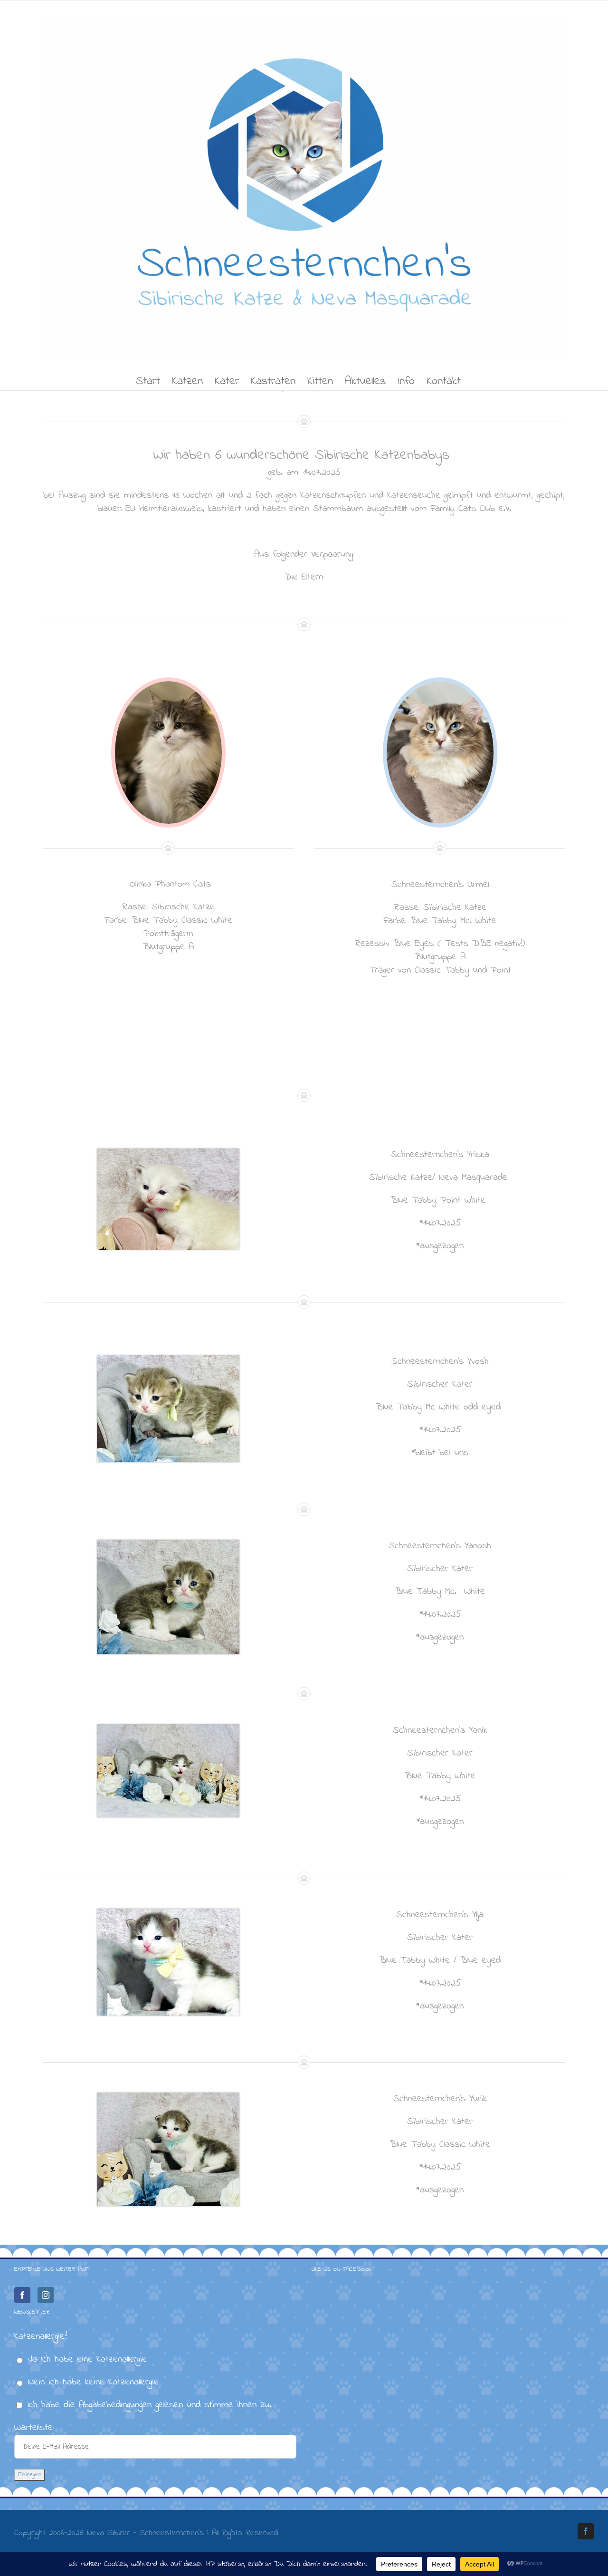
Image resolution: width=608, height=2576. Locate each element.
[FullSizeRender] (440, 686)
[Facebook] (22, 2295)
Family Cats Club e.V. (471, 509)
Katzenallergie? (41, 2337)
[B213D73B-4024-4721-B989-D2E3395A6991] (168, 686)
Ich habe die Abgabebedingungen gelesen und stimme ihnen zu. (149, 2405)
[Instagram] (46, 2295)
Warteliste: (34, 2428)
